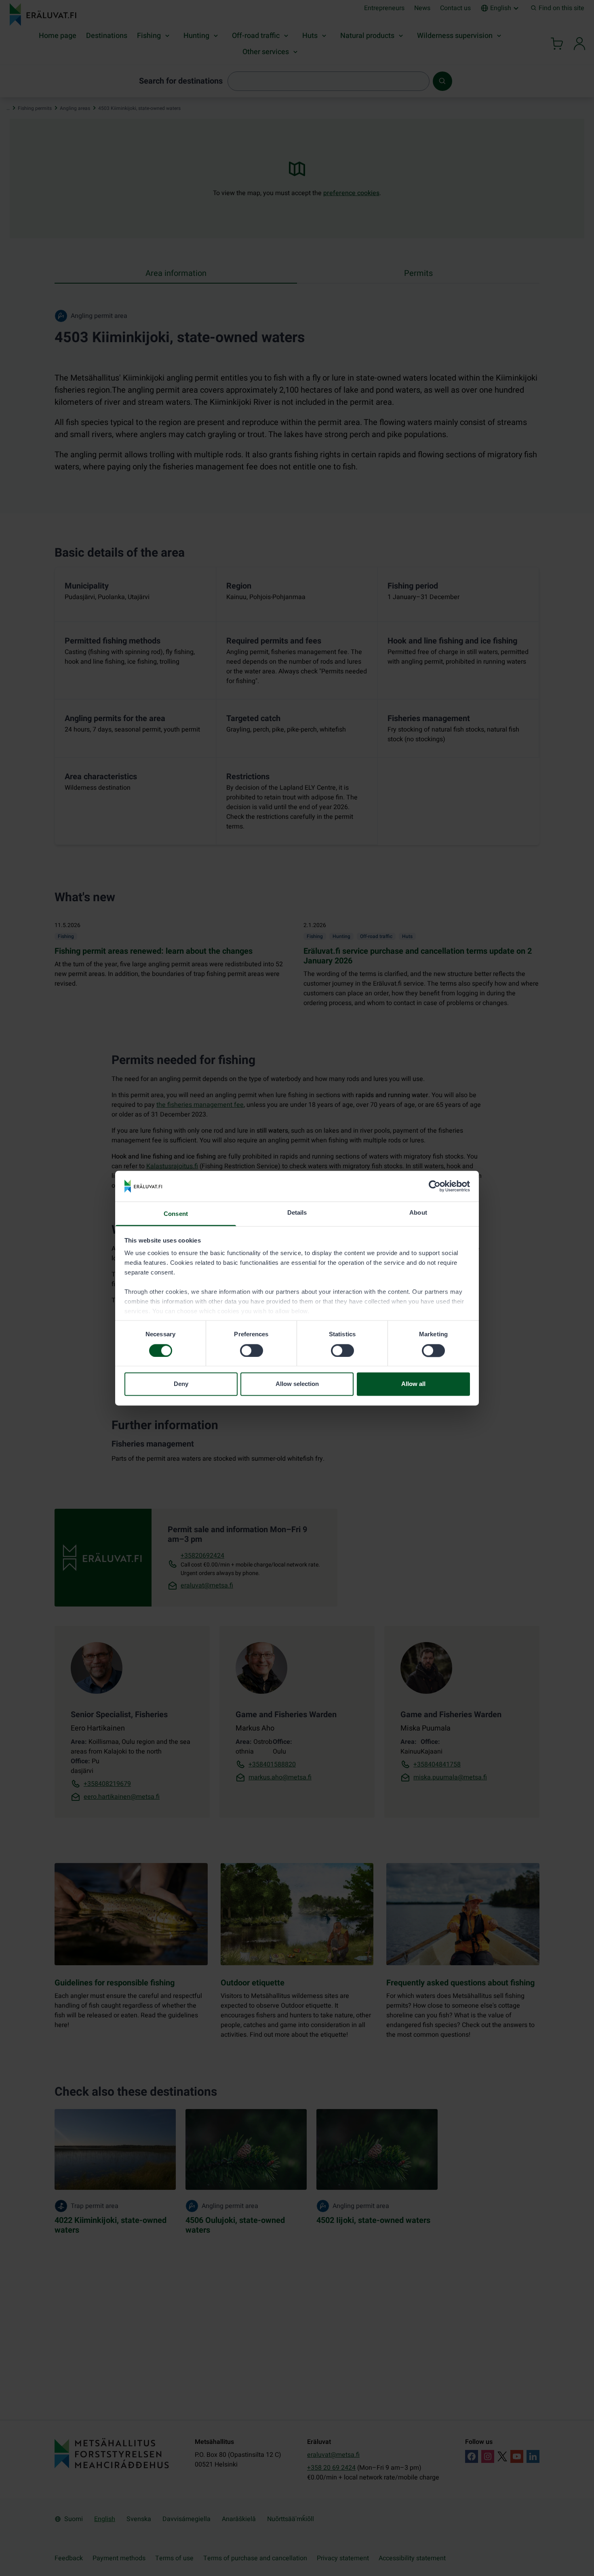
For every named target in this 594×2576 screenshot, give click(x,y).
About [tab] (418, 1213)
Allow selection (297, 1384)
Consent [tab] (176, 1214)
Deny (181, 1384)
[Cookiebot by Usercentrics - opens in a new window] (435, 1186)
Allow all (413, 1384)
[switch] (252, 1350)
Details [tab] (297, 1213)
